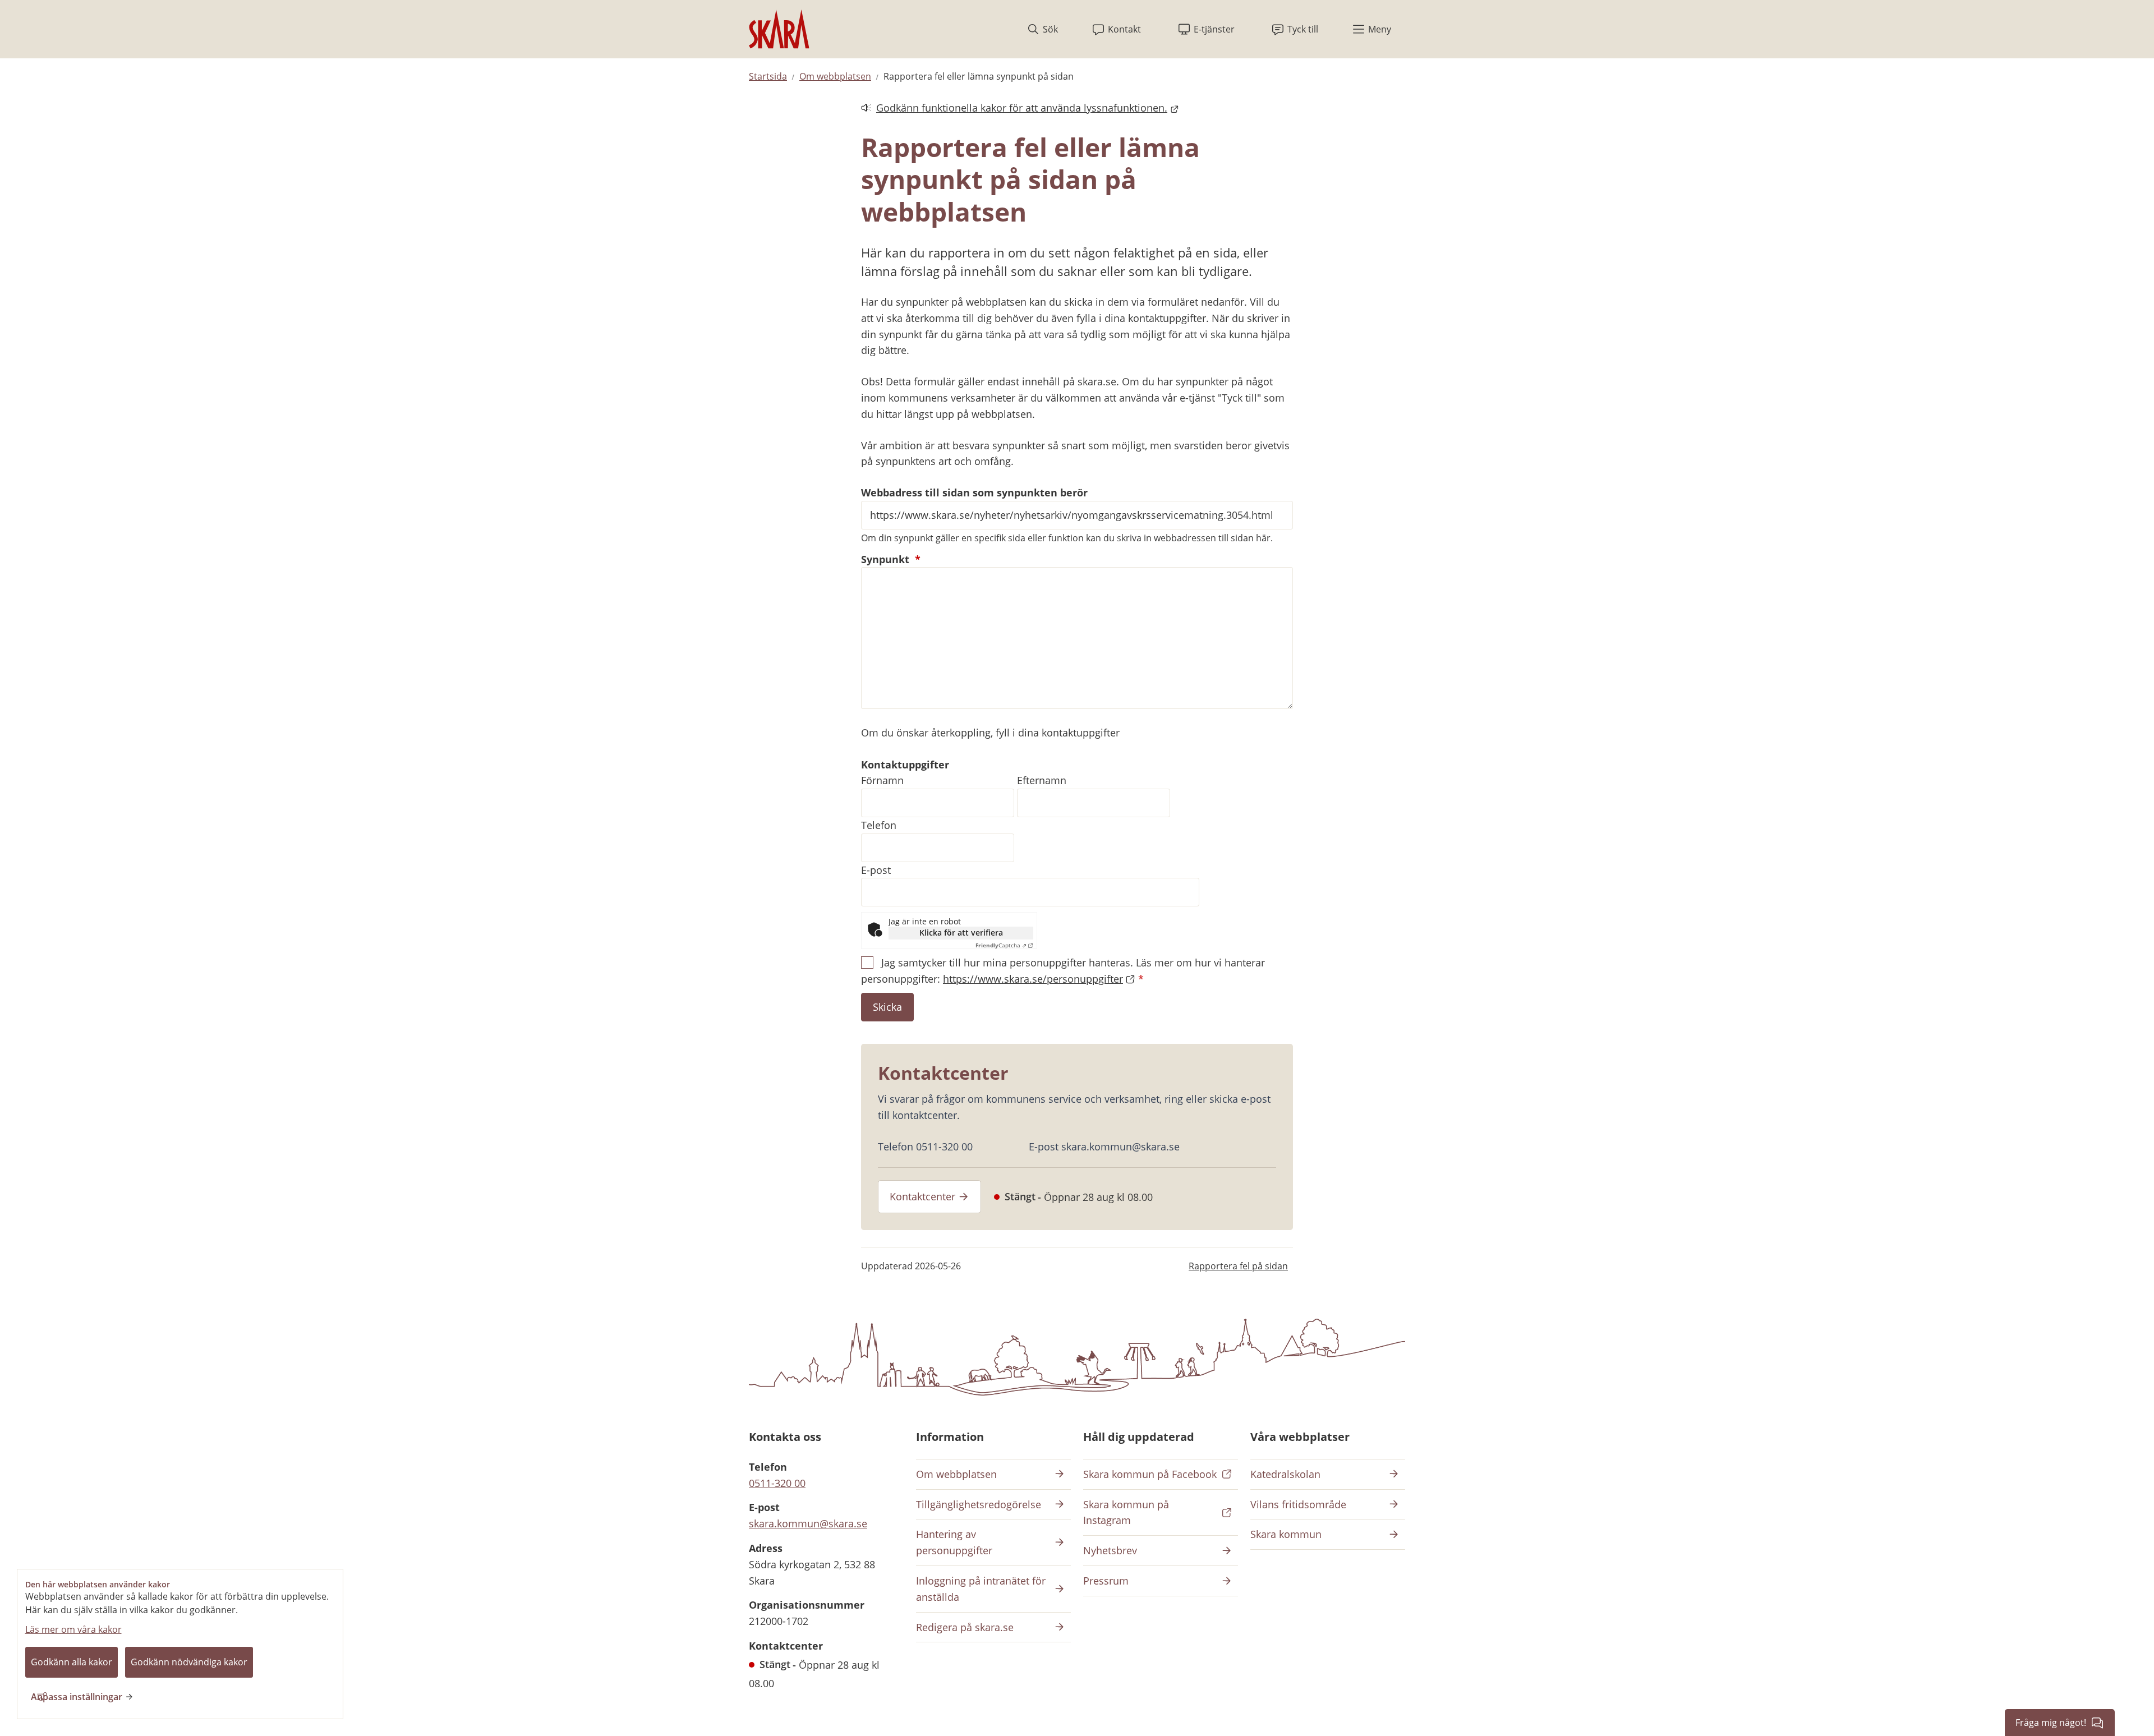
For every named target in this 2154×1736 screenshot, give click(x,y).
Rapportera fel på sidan (1238, 1266)
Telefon (879, 825)
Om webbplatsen (835, 76)
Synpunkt (891, 559)
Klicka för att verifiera (961, 933)
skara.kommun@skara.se (808, 1523)
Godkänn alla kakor (72, 1662)
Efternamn (1042, 780)
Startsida (768, 76)
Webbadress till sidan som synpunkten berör (974, 492)
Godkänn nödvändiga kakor (189, 1662)
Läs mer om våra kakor (73, 1629)
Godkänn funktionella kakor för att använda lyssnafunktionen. (1014, 109)
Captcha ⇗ (1001, 945)
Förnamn (882, 780)
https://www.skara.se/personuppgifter (1033, 979)
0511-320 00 (777, 1483)
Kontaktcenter (922, 1196)
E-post (876, 870)
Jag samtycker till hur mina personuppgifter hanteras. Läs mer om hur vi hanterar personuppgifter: (1063, 971)
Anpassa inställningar (77, 1697)
